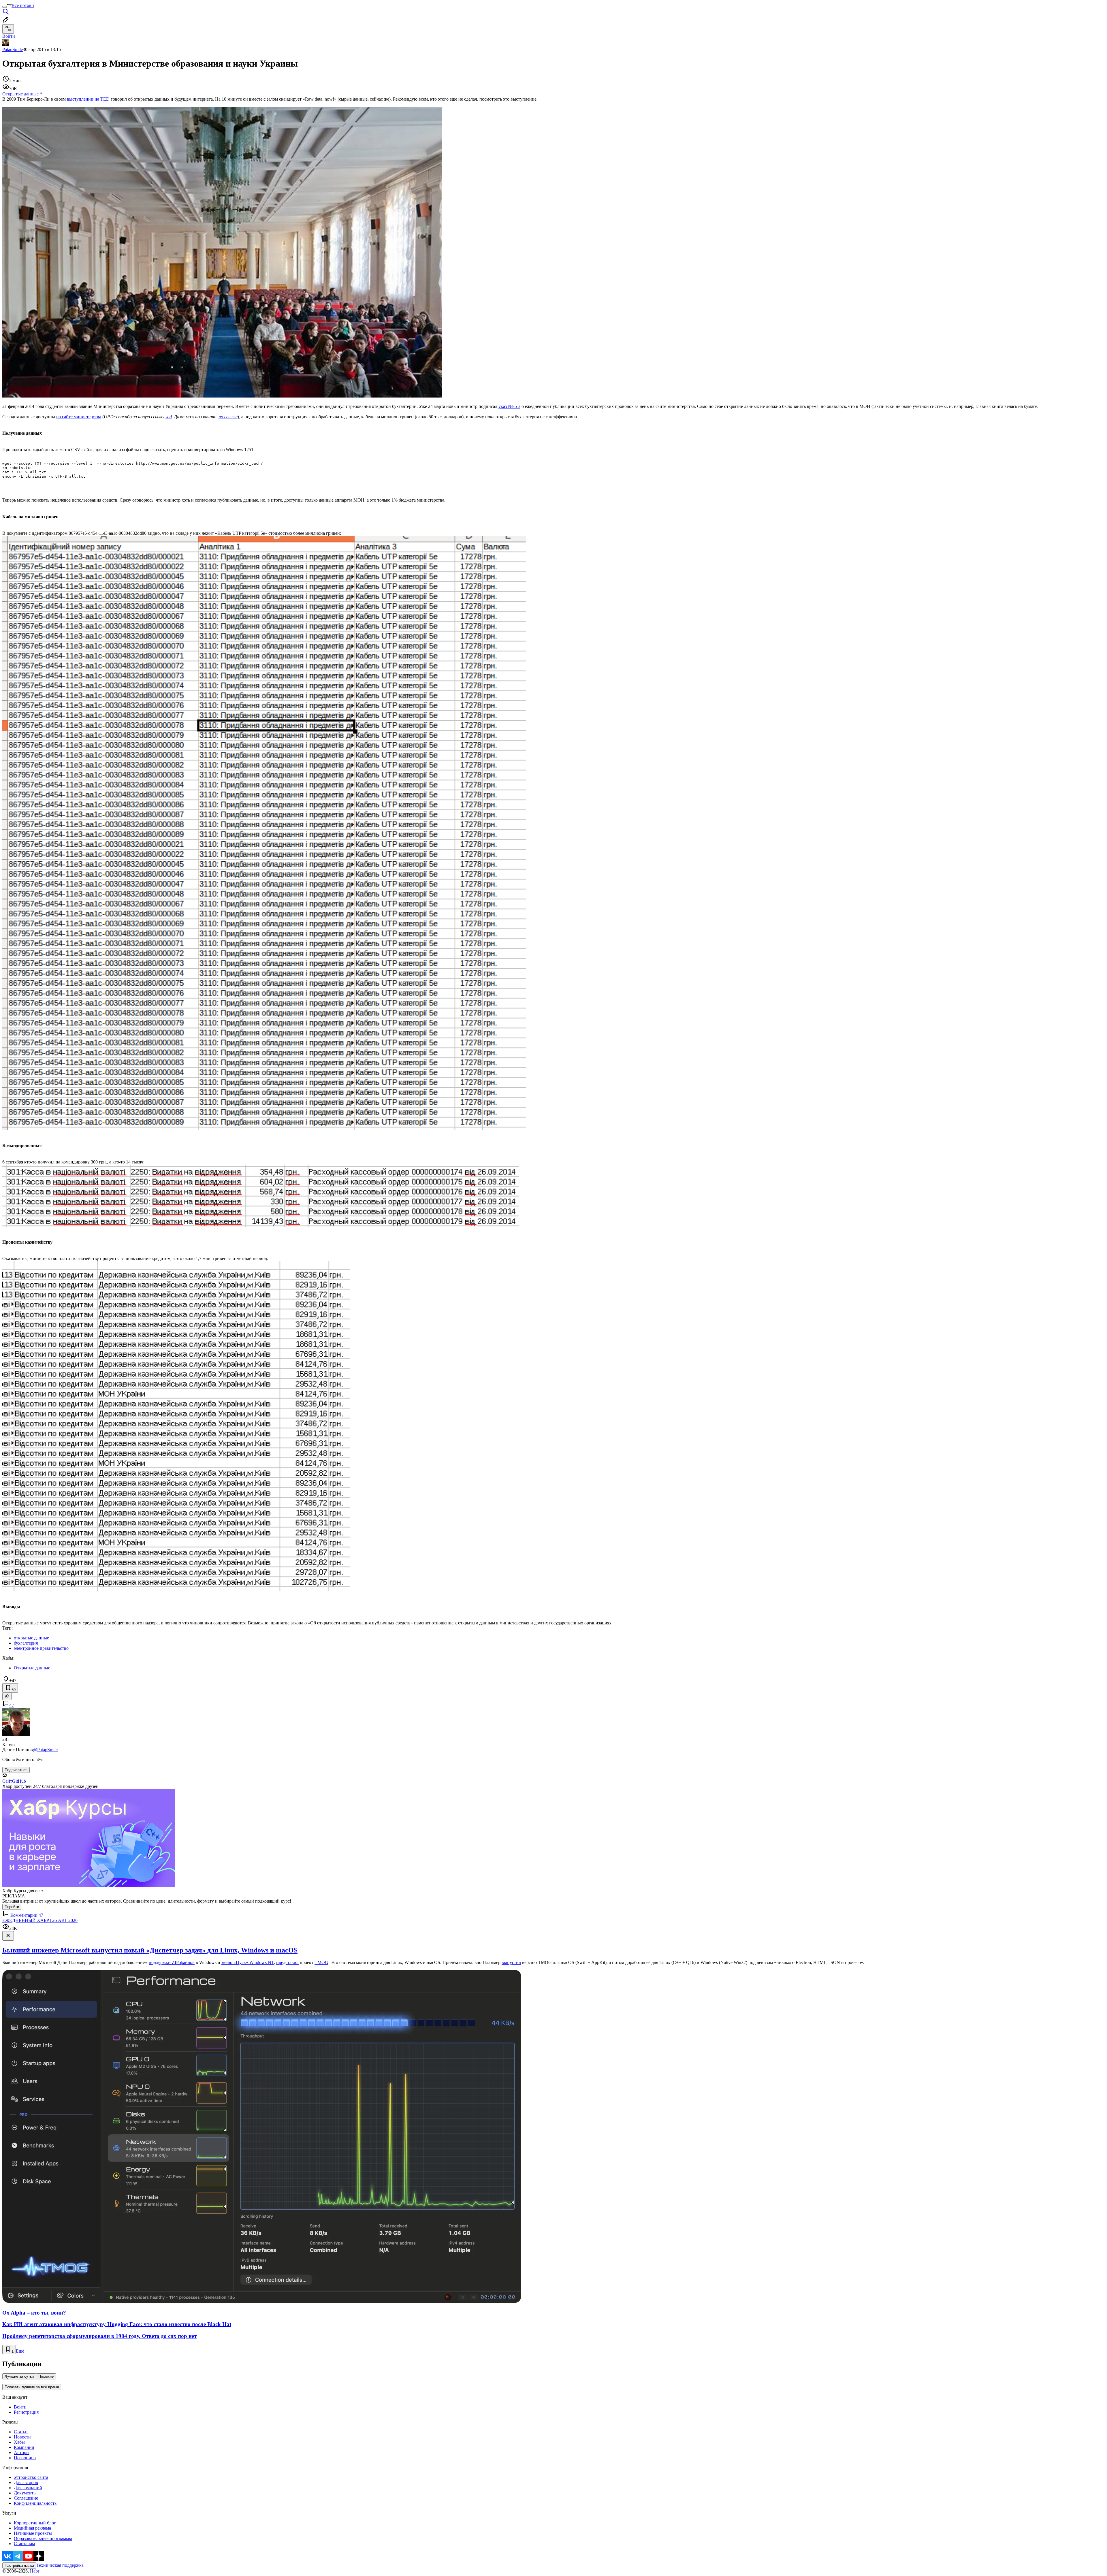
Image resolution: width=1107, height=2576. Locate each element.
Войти (20, 2407)
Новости (22, 2437)
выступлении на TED (88, 99)
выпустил (511, 1962)
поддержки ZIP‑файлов (172, 1962)
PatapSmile (13, 49)
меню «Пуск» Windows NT (248, 1962)
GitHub (19, 1781)
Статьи (21, 2432)
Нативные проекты (33, 2533)
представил (287, 1962)
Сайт (7, 1781)
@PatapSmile (45, 1750)
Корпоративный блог (35, 2523)
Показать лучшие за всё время (32, 2387)
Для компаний (28, 2488)
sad (169, 417)
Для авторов (26, 2482)
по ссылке (228, 417)
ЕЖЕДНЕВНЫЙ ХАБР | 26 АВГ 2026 (40, 1920)
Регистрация (26, 2412)
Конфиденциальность (35, 2503)
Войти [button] (9, 36)
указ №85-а (509, 406)
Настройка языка (19, 2565)
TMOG (321, 1962)
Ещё (20, 2351)
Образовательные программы (43, 2538)
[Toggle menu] (5, 7)
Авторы (22, 2452)
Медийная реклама (32, 2528)
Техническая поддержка (60, 2565)
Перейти (12, 1907)
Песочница (25, 2458)
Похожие (46, 2376)
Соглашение (26, 2498)
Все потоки (23, 5)
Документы (25, 2493)
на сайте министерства (79, 417)
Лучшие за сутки (19, 2376)
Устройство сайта (31, 2477)
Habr (34, 2571)
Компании (24, 2447)
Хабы (19, 2442)
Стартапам (24, 2544)
